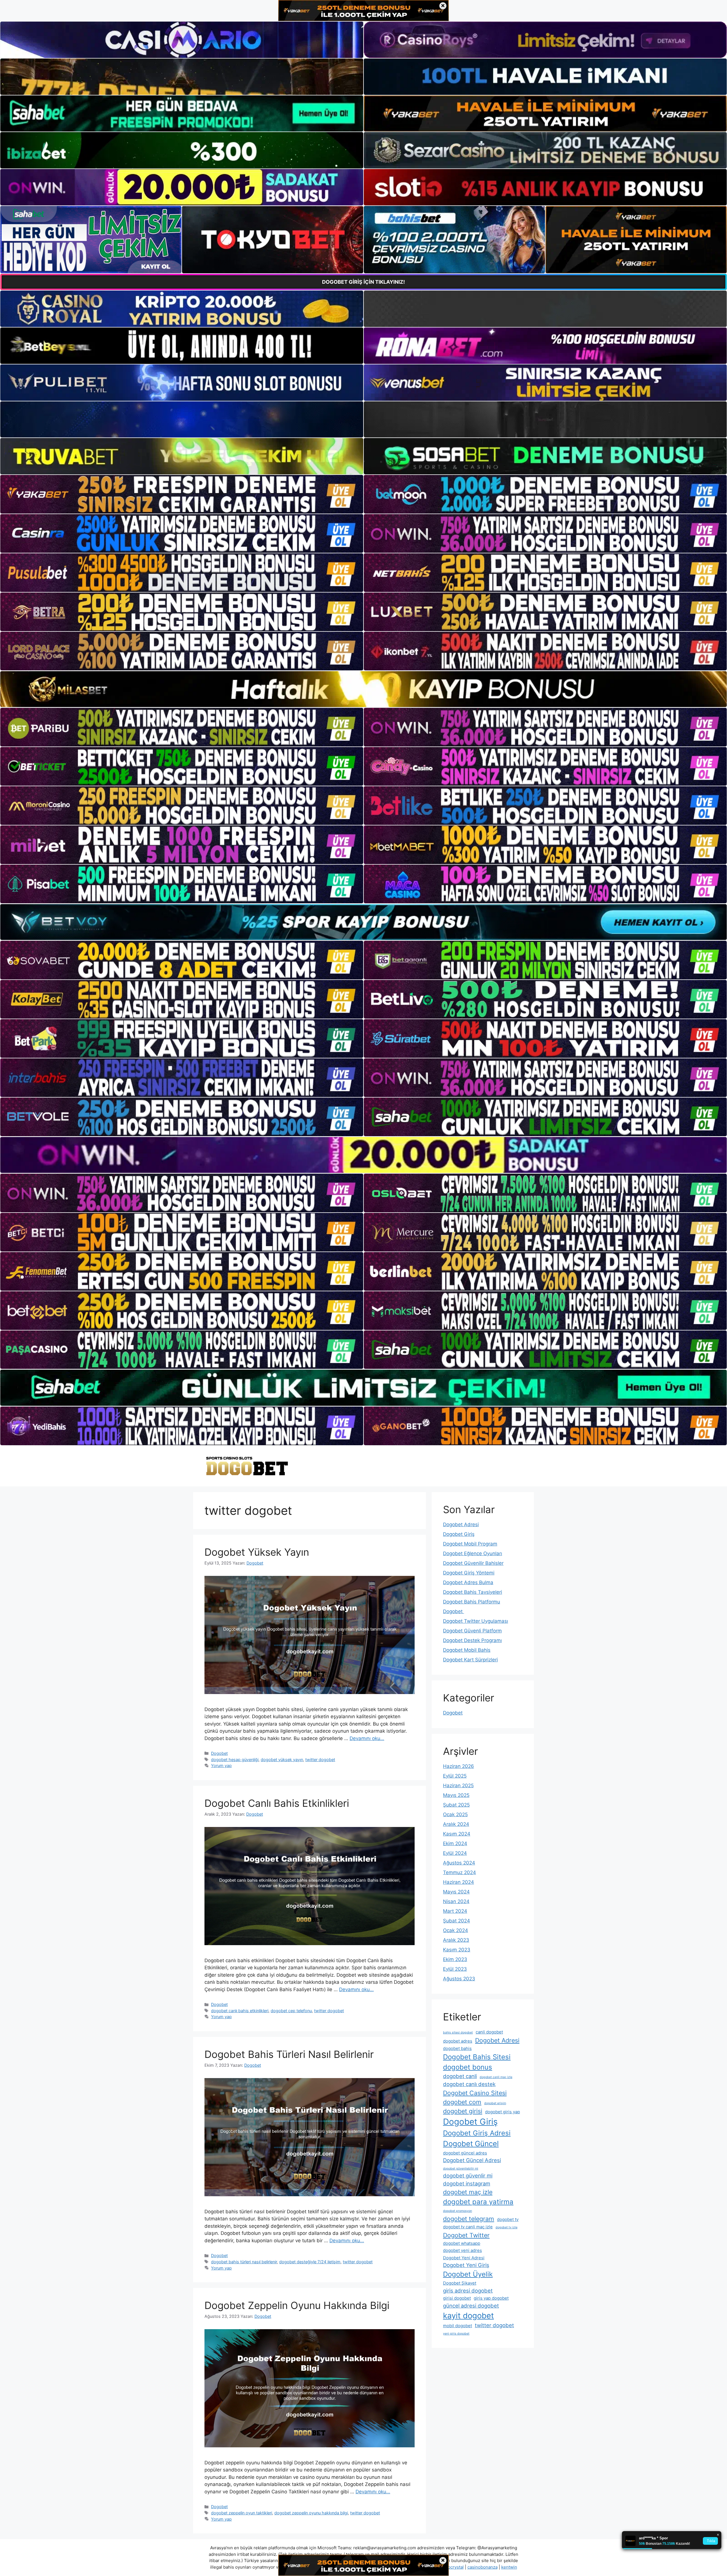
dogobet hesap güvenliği (235, 1760)
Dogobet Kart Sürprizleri (470, 1660)
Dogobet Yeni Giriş (466, 2265)
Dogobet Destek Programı (472, 1640)
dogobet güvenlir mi (468, 2175)
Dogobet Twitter (466, 2235)
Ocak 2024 (456, 1930)
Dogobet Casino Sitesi (475, 2093)
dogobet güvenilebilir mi (461, 2169)
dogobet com (462, 2102)
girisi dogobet (457, 2298)
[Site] (182, 494)
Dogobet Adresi (461, 1524)
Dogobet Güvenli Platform (472, 1631)
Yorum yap (221, 1765)
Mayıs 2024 (456, 1892)
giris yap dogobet (491, 2298)
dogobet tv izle (506, 2227)
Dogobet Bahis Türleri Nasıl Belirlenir (289, 2054)
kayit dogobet (468, 2316)
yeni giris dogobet (456, 2334)
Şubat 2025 (456, 1805)
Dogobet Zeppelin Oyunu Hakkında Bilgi (297, 2305)
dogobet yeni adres (462, 2250)
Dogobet (219, 1753)
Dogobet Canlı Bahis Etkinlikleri (277, 1803)
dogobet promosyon (457, 2211)
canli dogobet (489, 2032)
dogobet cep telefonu (291, 2011)
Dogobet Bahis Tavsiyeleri (473, 1592)
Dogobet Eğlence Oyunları (473, 1553)
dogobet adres (458, 2041)
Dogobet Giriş (459, 1534)
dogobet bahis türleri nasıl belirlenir (244, 2262)
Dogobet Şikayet (460, 2283)
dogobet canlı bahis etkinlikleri (240, 2011)
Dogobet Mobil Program (470, 1544)
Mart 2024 (455, 1911)
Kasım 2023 (457, 1950)
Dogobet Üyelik (468, 2274)
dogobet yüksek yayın (282, 1760)
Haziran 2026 (458, 1766)
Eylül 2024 (455, 1853)
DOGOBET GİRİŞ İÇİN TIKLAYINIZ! (363, 282)
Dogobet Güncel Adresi (472, 2160)
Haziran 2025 (458, 1786)
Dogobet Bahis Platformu (472, 1602)
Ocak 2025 (455, 1814)
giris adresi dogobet (468, 2291)
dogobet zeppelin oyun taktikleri (242, 2513)
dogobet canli (460, 2076)
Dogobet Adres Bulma (468, 1582)
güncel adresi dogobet (471, 2306)
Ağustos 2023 (459, 1979)
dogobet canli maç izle (496, 2077)
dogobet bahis (457, 2048)
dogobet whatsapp (462, 2243)
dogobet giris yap (503, 2112)
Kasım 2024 (457, 1834)
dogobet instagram (467, 2183)
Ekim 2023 (455, 1959)
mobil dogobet (457, 2326)
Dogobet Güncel (471, 2144)
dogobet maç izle (468, 2192)
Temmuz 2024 (459, 1872)
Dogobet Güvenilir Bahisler (473, 1563)
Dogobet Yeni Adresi (464, 2258)
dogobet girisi (463, 2111)
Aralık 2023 (456, 1940)
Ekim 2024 (455, 1843)
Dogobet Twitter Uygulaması (476, 1621)
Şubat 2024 (457, 1921)
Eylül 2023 (455, 1969)
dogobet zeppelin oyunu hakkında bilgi (311, 2513)
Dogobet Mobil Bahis (467, 1650)
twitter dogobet (320, 1760)
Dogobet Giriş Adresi (477, 2133)
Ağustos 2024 (459, 1863)
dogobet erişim (495, 2103)
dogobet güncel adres (465, 2153)
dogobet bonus (468, 2067)
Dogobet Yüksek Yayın (257, 1552)
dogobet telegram (469, 2219)
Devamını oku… (367, 1738)
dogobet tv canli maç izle (468, 2227)
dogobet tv (508, 2219)
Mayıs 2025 (456, 1795)
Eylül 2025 (455, 1776)
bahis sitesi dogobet (458, 2032)
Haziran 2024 (458, 1882)
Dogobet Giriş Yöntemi (469, 1573)
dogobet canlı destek (469, 2084)
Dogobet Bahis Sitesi (477, 2057)
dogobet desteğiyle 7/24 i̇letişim (310, 2262)
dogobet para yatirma (478, 2202)
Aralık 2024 (456, 1824)
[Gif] (363, 689)
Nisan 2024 (456, 1901)
